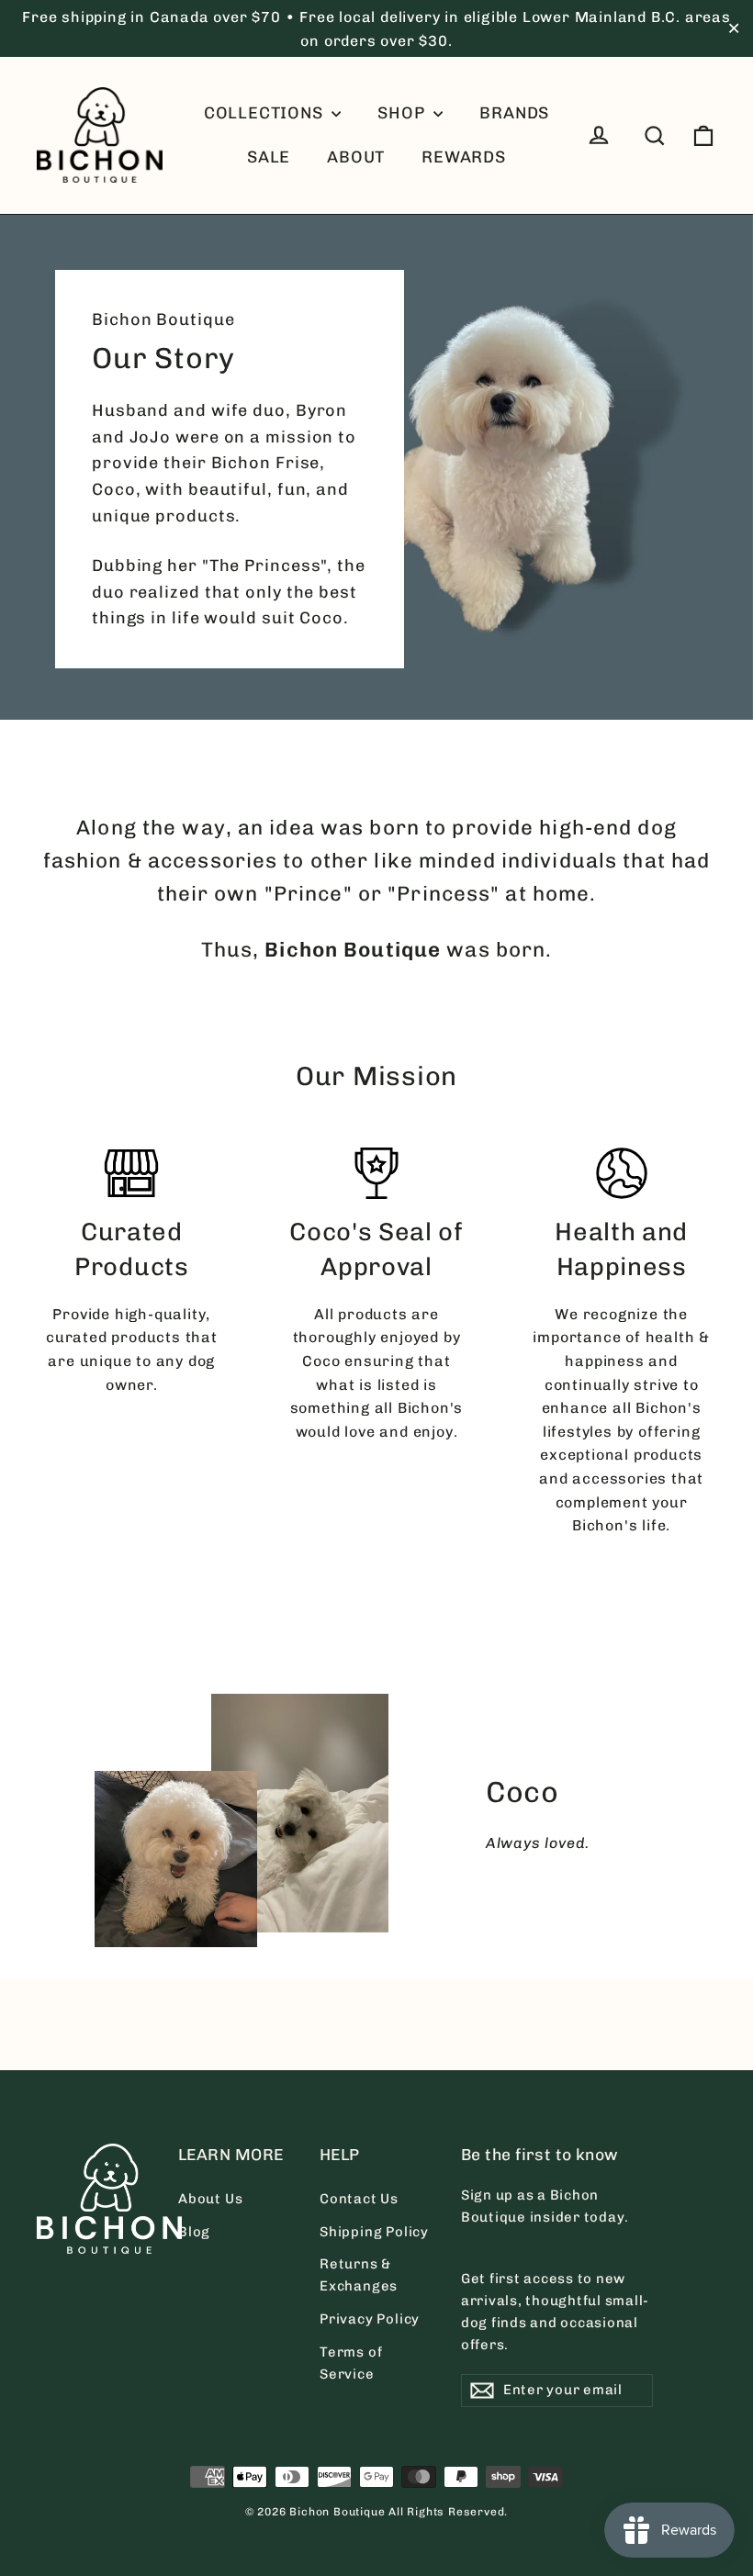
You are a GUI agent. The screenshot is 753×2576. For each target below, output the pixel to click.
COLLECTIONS (266, 113)
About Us (210, 2199)
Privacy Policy (370, 2319)
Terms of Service (351, 2363)
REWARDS (464, 157)
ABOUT (356, 157)
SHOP (403, 113)
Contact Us (359, 2199)
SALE (269, 157)
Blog (194, 2232)
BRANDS (514, 113)
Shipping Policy (374, 2232)
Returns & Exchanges (359, 2275)
